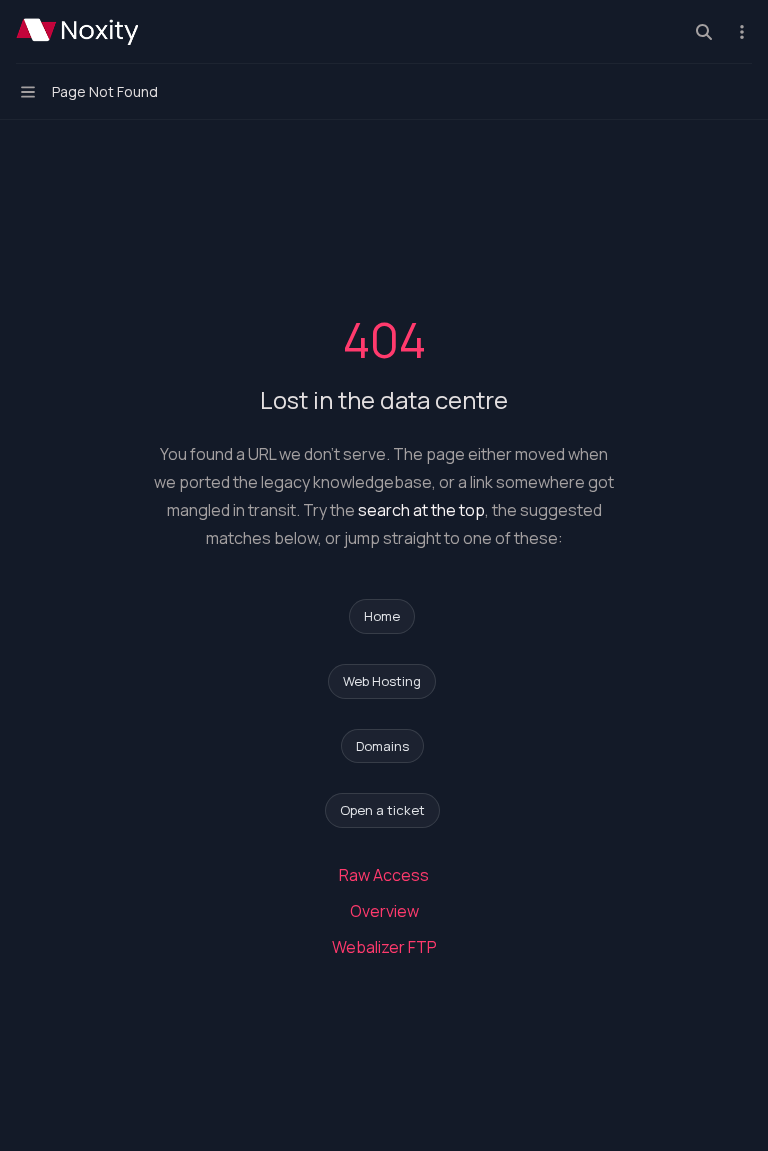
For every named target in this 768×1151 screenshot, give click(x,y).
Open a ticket (382, 810)
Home (382, 616)
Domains (382, 746)
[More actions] (742, 32)
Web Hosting (382, 681)
